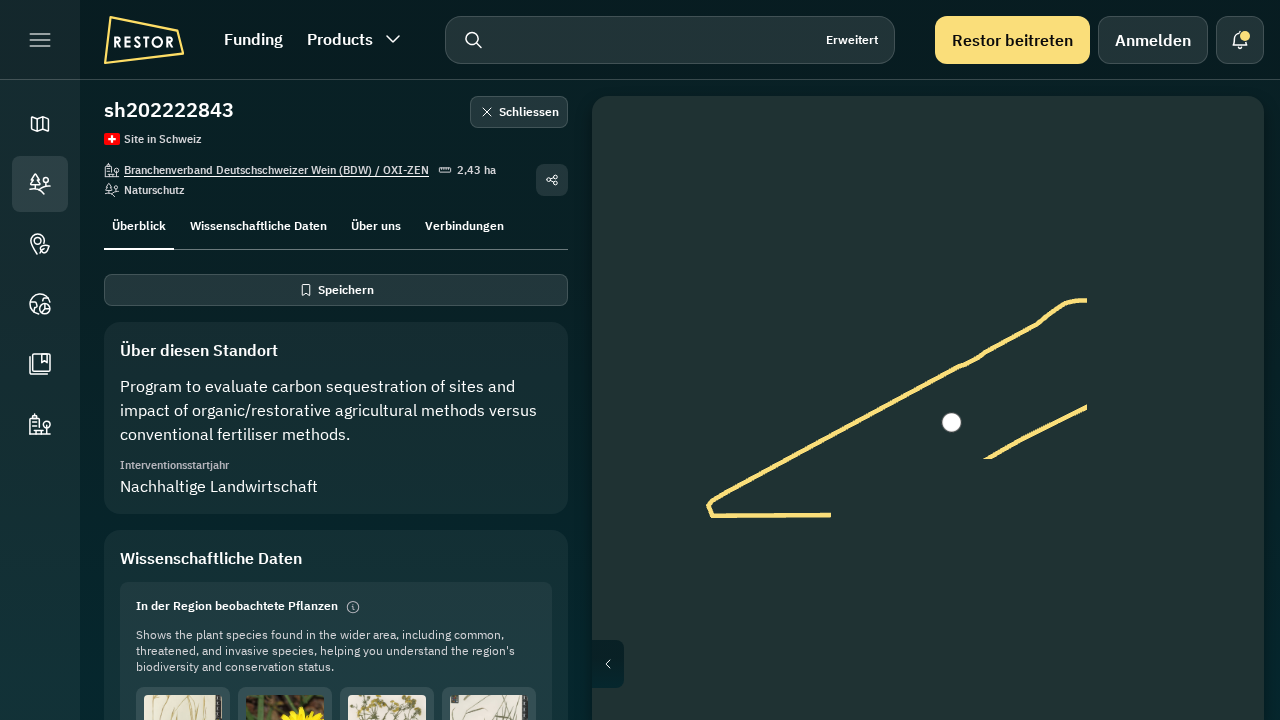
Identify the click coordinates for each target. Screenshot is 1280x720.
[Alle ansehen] (1220, 284)
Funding (253, 39)
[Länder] (40, 304)
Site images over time (944, 664)
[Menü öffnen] (40, 40)
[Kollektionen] (40, 364)
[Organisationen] (40, 424)
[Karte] (40, 124)
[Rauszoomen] (1220, 420)
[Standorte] (40, 184)
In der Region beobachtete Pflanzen (237, 605)
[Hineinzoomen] (1220, 380)
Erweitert (852, 39)
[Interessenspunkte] (40, 244)
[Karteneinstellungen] (1220, 236)
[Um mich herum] (1220, 332)
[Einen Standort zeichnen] (1220, 140)
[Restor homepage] (144, 40)
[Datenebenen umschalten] (1220, 188)
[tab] (139, 224)
